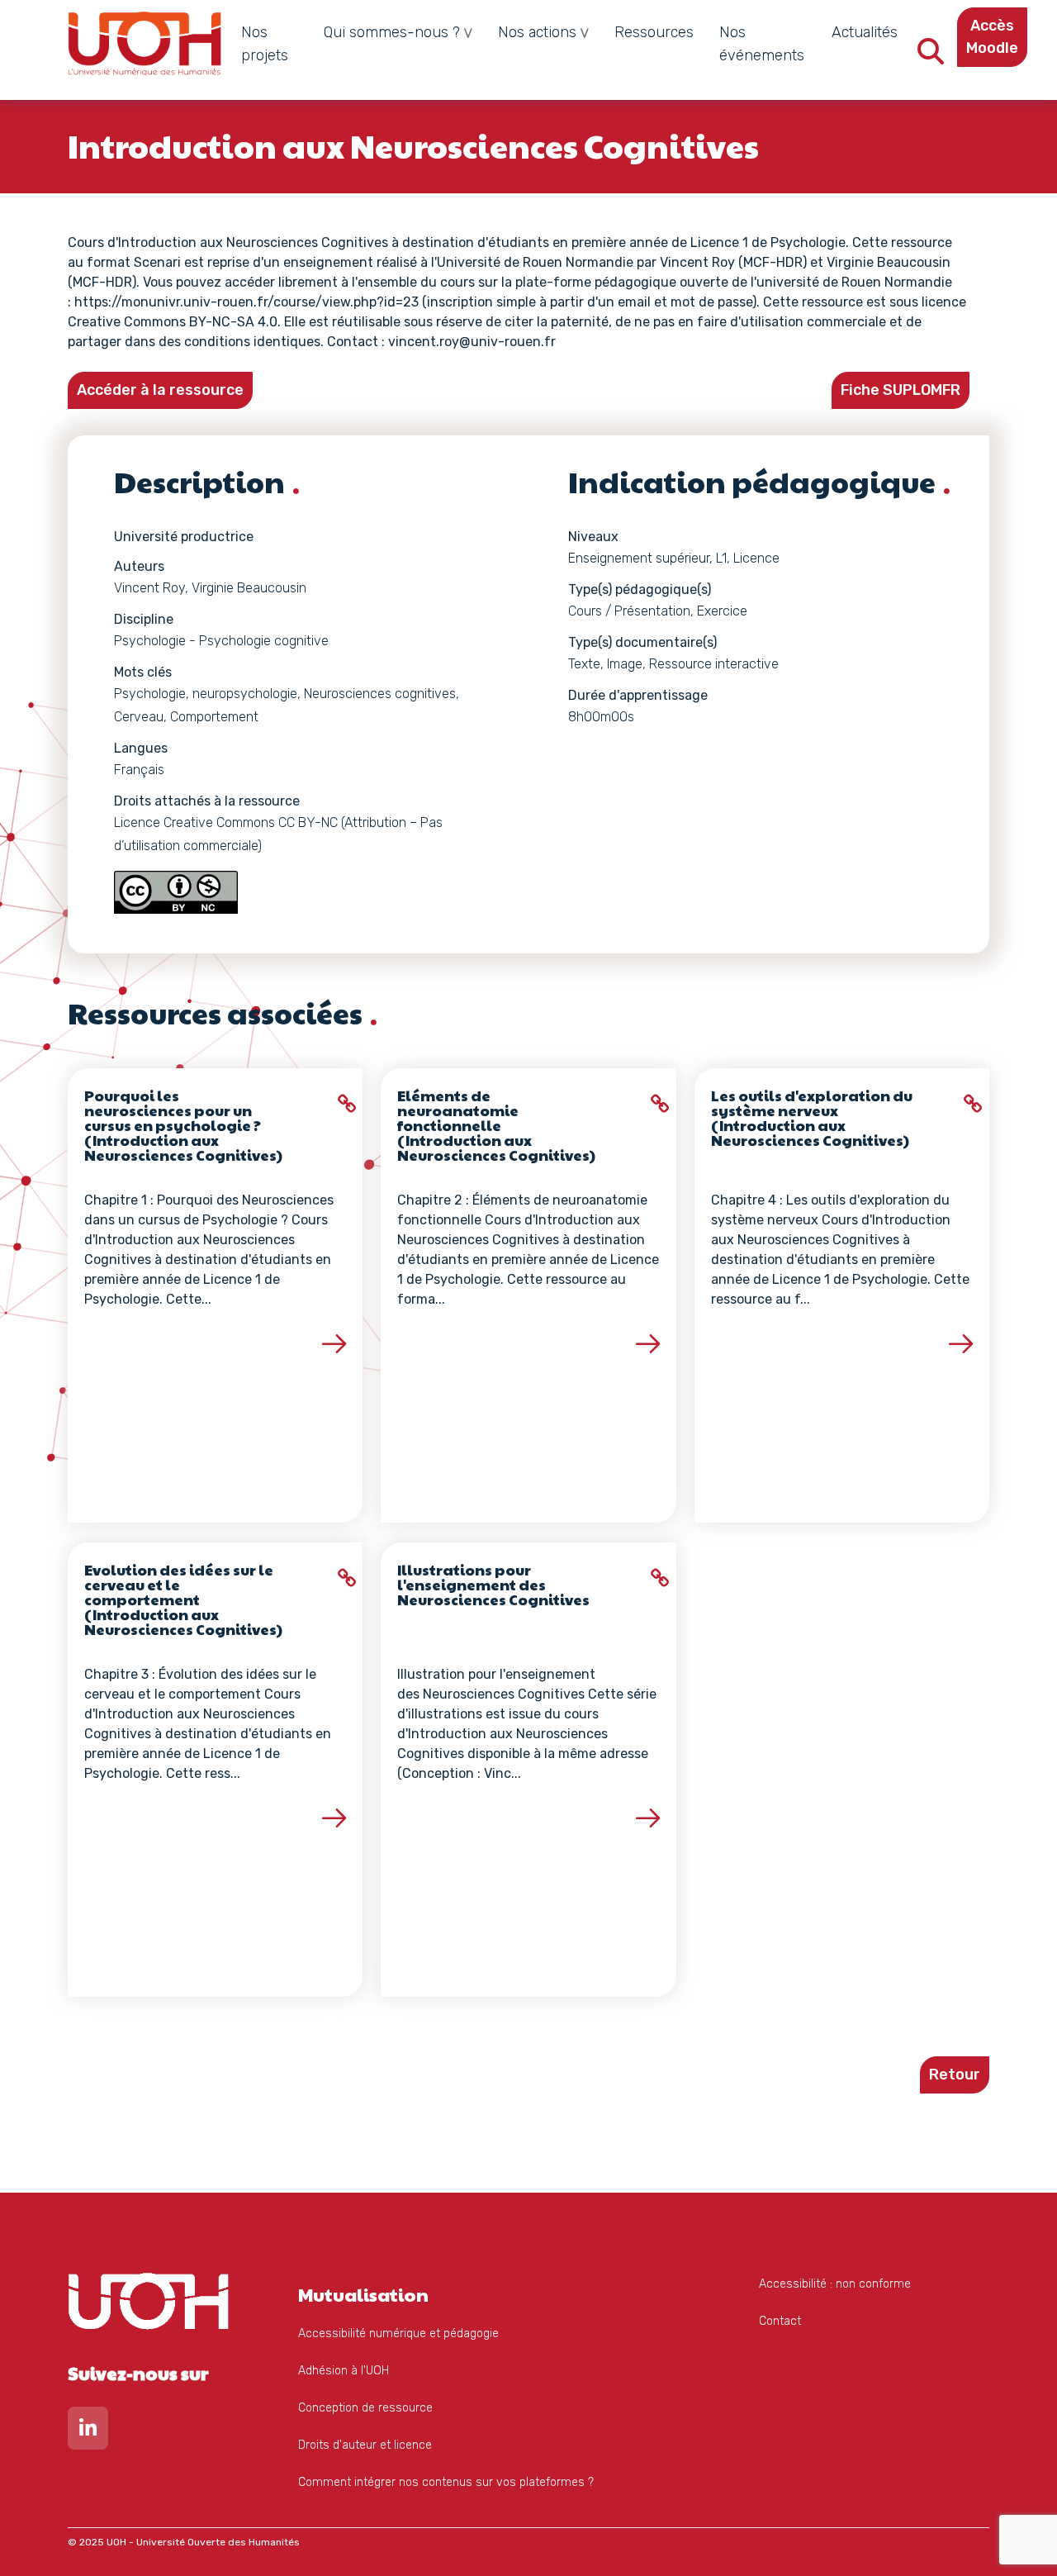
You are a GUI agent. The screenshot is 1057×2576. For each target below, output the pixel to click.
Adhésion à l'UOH (344, 2371)
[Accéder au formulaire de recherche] (931, 57)
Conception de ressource (365, 2408)
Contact (780, 2321)
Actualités (865, 32)
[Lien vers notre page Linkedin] (88, 2432)
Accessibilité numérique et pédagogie (398, 2334)
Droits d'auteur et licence (365, 2445)
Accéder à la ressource (160, 390)
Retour (955, 2075)
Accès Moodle (992, 37)
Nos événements (762, 44)
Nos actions (537, 32)
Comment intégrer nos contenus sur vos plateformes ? (446, 2482)
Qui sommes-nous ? (392, 32)
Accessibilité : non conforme (835, 2284)
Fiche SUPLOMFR (901, 390)
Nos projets (265, 44)
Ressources (654, 32)
